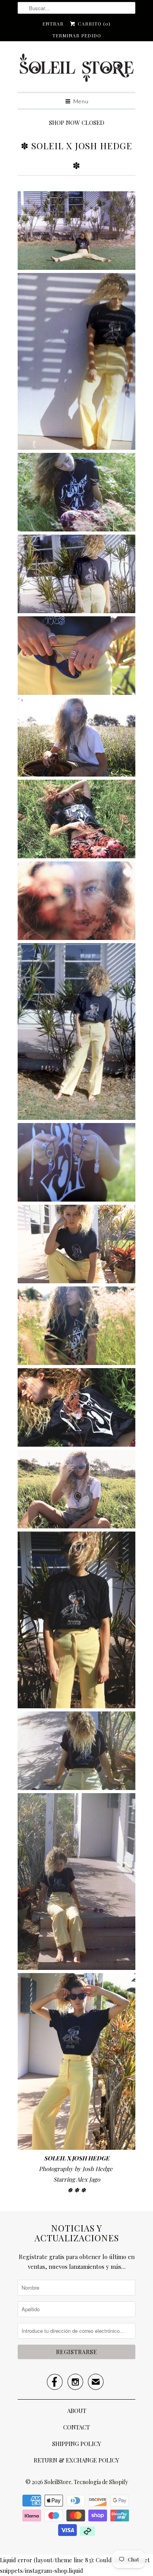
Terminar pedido (77, 35)
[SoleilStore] (76, 70)
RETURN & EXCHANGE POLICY (76, 2460)
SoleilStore (58, 2482)
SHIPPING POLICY (77, 2444)
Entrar (53, 24)
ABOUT (77, 2411)
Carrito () (93, 24)
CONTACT (76, 2427)
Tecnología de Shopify (101, 2482)
